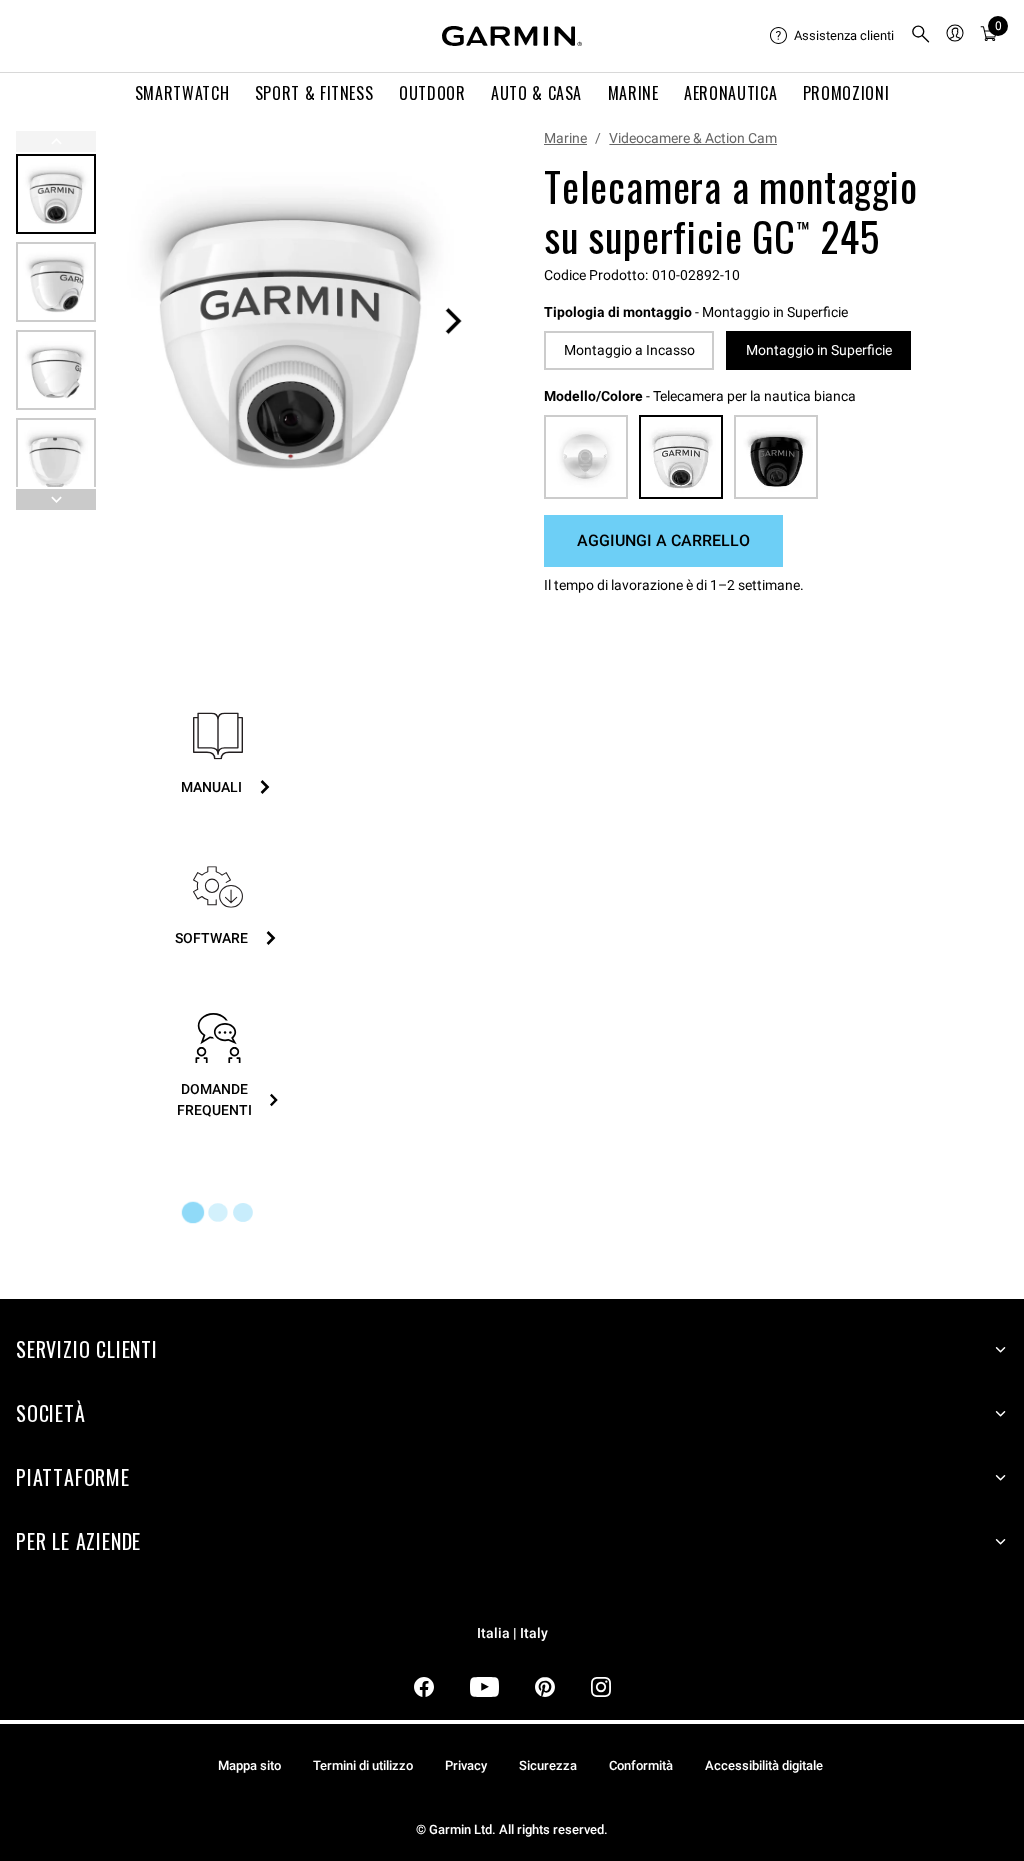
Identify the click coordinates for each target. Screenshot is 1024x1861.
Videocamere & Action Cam (693, 138)
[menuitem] (832, 36)
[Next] (453, 321)
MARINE (633, 93)
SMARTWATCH (182, 93)
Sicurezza (548, 1765)
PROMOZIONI (846, 93)
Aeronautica (730, 93)
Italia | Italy (512, 1633)
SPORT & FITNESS (314, 93)
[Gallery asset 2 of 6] (56, 282)
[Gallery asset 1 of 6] (290, 320)
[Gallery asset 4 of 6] (56, 458)
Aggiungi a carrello (663, 540)
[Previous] (56, 141)
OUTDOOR (432, 93)
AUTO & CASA (536, 93)
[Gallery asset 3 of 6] (56, 370)
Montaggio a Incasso (629, 350)
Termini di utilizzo (363, 1765)
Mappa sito (249, 1765)
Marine (565, 138)
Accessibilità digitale (764, 1765)
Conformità (641, 1765)
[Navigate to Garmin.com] (512, 36)
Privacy (466, 1765)
